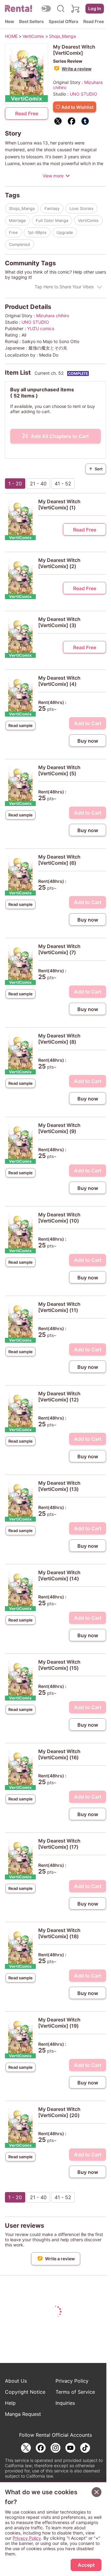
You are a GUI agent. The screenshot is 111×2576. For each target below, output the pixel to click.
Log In (95, 8)
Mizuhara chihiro (53, 316)
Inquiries (65, 2403)
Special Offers (64, 21)
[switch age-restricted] (46, 8)
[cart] (76, 9)
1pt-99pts (37, 232)
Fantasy (52, 208)
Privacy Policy (72, 2381)
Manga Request (23, 2414)
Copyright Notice (25, 2392)
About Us (16, 2381)
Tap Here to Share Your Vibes (64, 287)
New (10, 21)
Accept (86, 2565)
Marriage (17, 220)
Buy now (88, 741)
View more (53, 176)
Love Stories (81, 208)
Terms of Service (75, 2392)
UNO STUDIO (83, 94)
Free (13, 232)
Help (10, 2403)
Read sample (21, 725)
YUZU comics (41, 328)
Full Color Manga (52, 220)
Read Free (94, 21)
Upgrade (65, 232)
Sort (96, 469)
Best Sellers (31, 21)
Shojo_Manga (22, 208)
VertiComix (88, 220)
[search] (61, 9)
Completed (19, 244)
